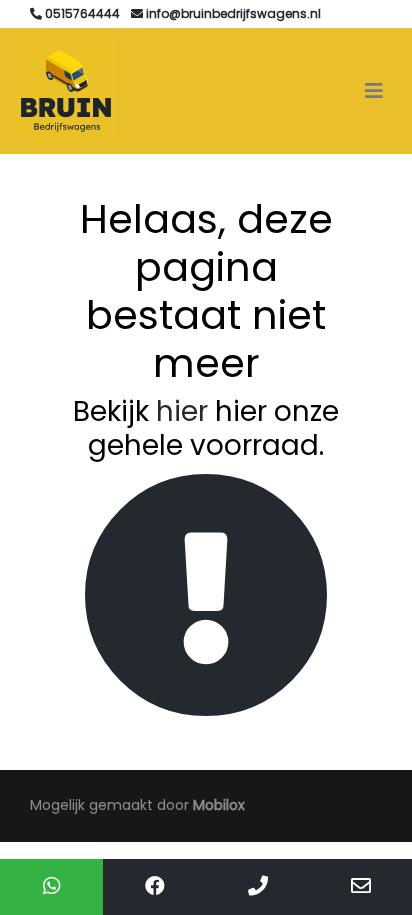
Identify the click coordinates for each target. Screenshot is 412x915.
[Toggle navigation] (374, 91)
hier (182, 411)
